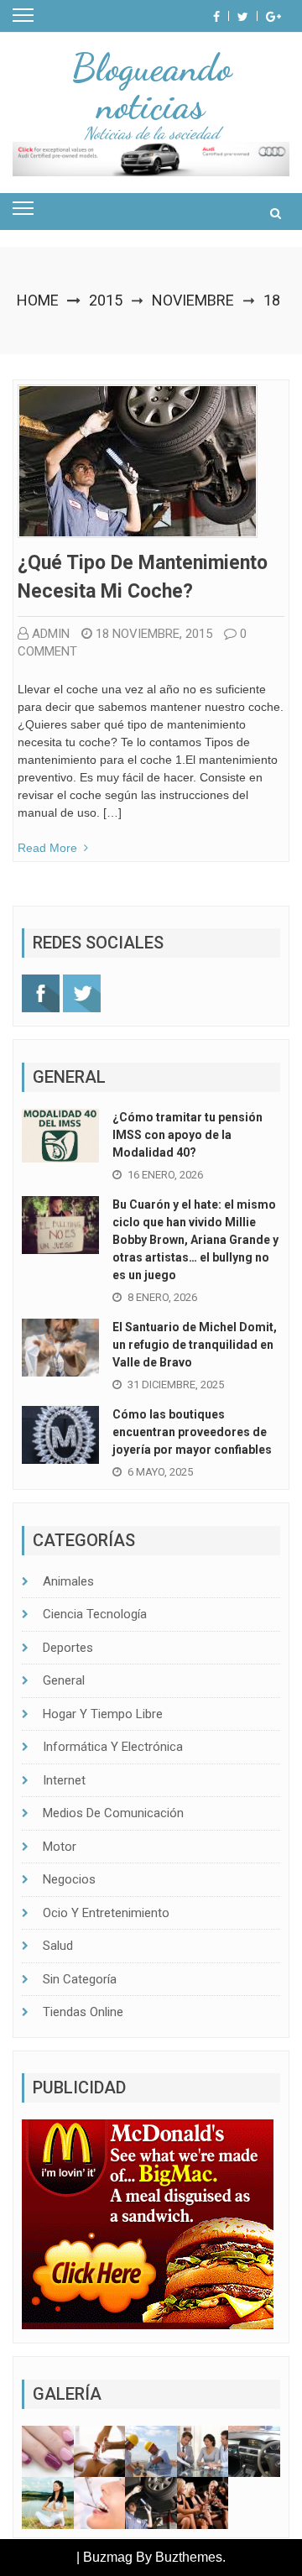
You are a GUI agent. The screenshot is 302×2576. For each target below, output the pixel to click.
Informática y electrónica (113, 1747)
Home (38, 300)
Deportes (68, 1648)
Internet (64, 1780)
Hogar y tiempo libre (103, 1714)
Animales (68, 1581)
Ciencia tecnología (95, 1614)
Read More (47, 848)
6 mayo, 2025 (160, 1472)
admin (51, 634)
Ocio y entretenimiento (106, 1913)
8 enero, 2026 (162, 1297)
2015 (106, 300)
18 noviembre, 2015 (154, 634)
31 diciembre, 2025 (176, 1385)
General (64, 1680)
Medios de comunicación (113, 1813)
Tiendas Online (83, 2012)
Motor (60, 1847)
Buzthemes (189, 2557)
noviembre (193, 300)
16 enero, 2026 (165, 1175)
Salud (58, 1946)
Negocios (69, 1879)
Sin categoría (80, 1979)
